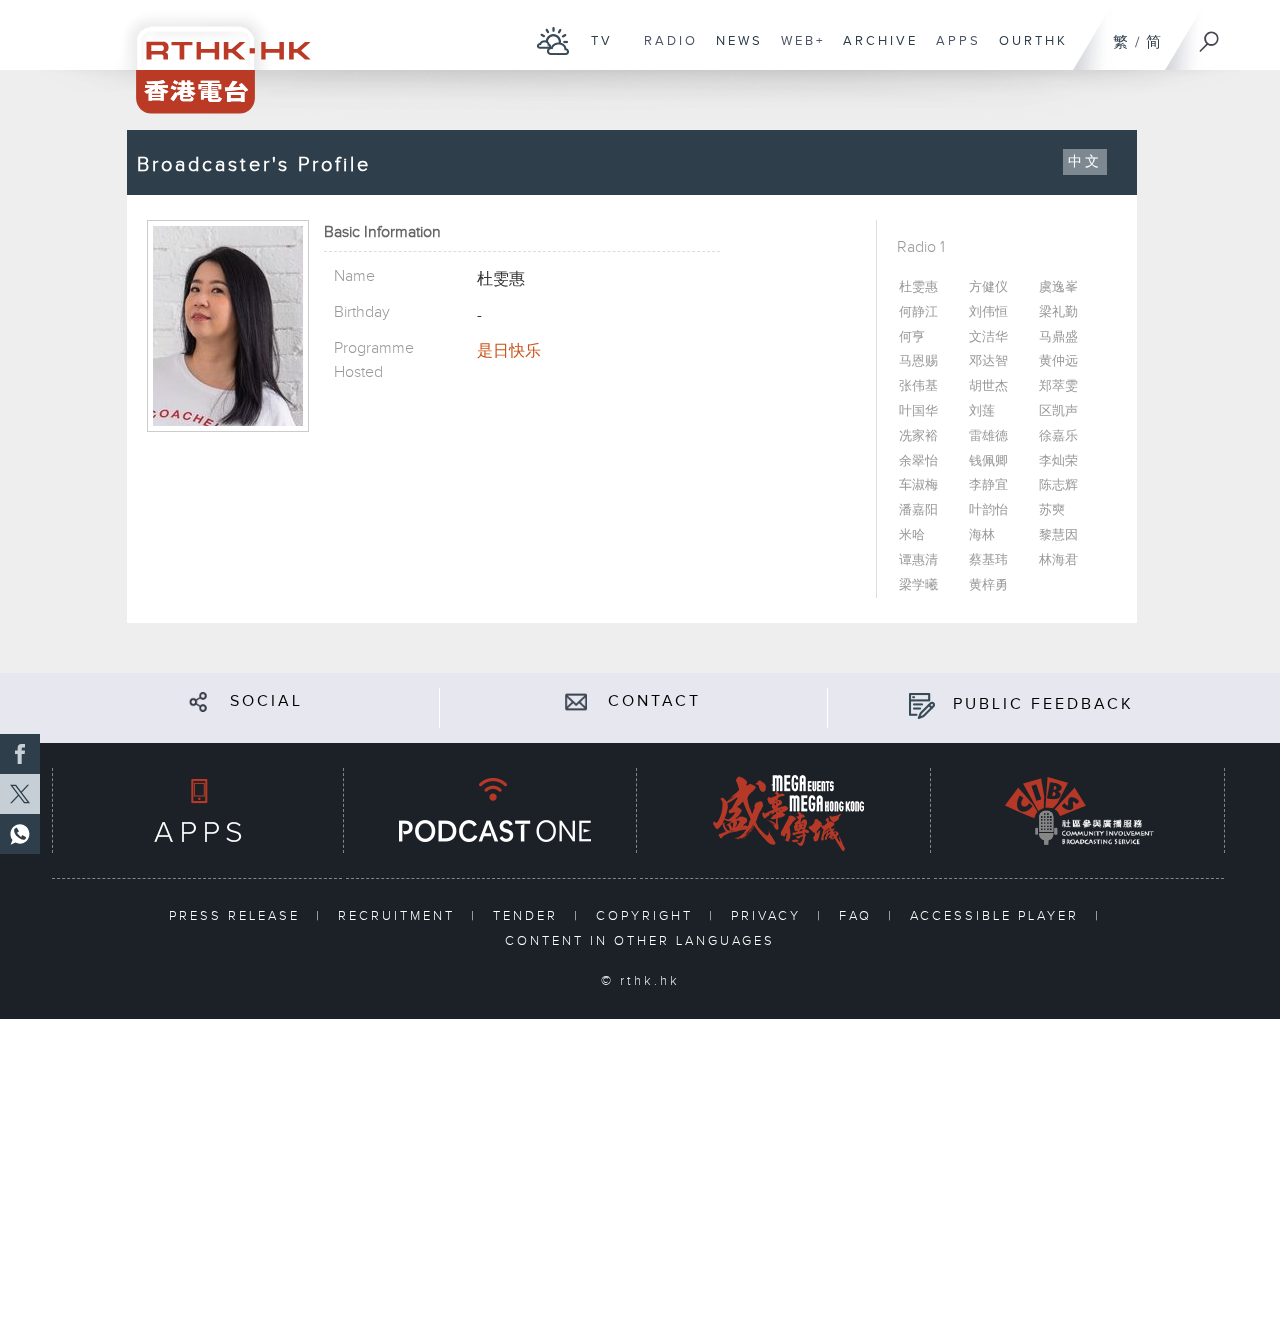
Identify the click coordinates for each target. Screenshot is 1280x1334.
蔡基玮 (988, 560)
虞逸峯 (1058, 287)
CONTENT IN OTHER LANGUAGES (640, 941)
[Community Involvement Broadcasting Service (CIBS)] (1079, 810)
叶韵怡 (988, 510)
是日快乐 (509, 351)
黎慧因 (1058, 535)
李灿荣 (1058, 461)
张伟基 (918, 386)
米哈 (912, 535)
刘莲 (982, 411)
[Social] (198, 701)
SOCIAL (266, 701)
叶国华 (918, 411)
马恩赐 (918, 361)
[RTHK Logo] (210, 56)
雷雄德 (988, 436)
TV (597, 51)
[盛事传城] (785, 810)
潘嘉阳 (918, 510)
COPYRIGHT (647, 916)
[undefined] (553, 40)
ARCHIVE (875, 51)
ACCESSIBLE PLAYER (997, 916)
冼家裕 (918, 436)
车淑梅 (918, 485)
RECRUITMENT (399, 916)
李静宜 (988, 485)
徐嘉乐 (1058, 436)
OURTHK (1028, 51)
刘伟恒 (988, 312)
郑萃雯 (1058, 386)
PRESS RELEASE (237, 916)
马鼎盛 (1058, 337)
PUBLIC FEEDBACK (1043, 704)
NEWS (734, 51)
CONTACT (654, 701)
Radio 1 (921, 247)
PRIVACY (769, 916)
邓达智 (988, 361)
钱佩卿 (988, 461)
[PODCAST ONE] (491, 810)
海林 (982, 535)
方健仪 (988, 287)
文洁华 (988, 337)
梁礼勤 (1058, 312)
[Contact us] (576, 701)
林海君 (1058, 560)
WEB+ (798, 51)
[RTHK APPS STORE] (198, 810)
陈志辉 (1058, 485)
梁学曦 (918, 585)
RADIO (666, 51)
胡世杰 (988, 386)
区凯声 (1058, 411)
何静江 (918, 312)
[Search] (1210, 35)
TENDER (528, 916)
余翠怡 (918, 461)
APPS (953, 51)
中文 (1085, 162)
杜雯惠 (918, 287)
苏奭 (1052, 510)
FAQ (858, 916)
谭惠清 (918, 560)
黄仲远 (1058, 361)
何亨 (912, 337)
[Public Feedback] (921, 704)
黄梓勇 (988, 585)
